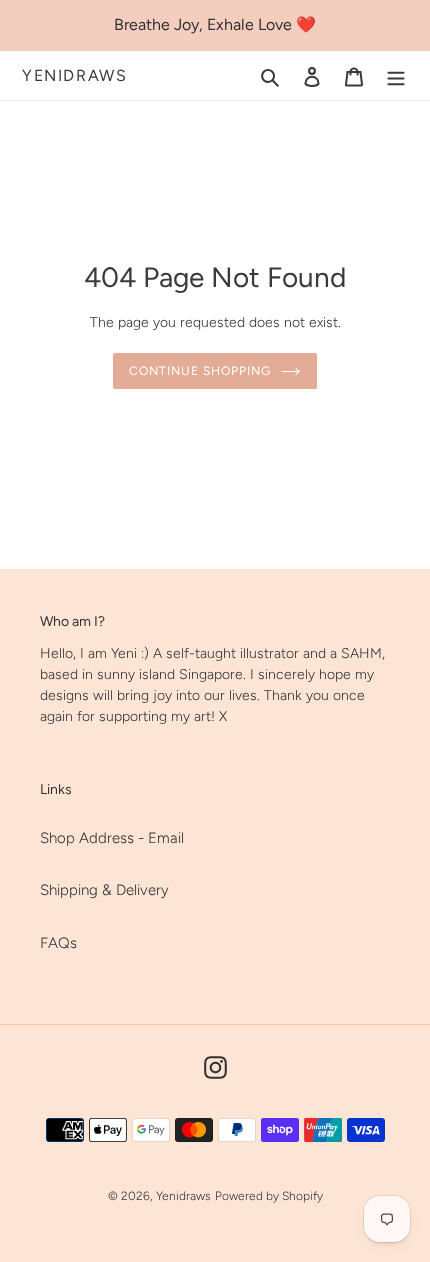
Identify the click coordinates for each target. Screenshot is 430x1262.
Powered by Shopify (269, 1196)
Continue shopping (200, 370)
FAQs (58, 943)
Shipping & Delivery (104, 890)
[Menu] (396, 75)
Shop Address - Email (112, 838)
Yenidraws (74, 75)
